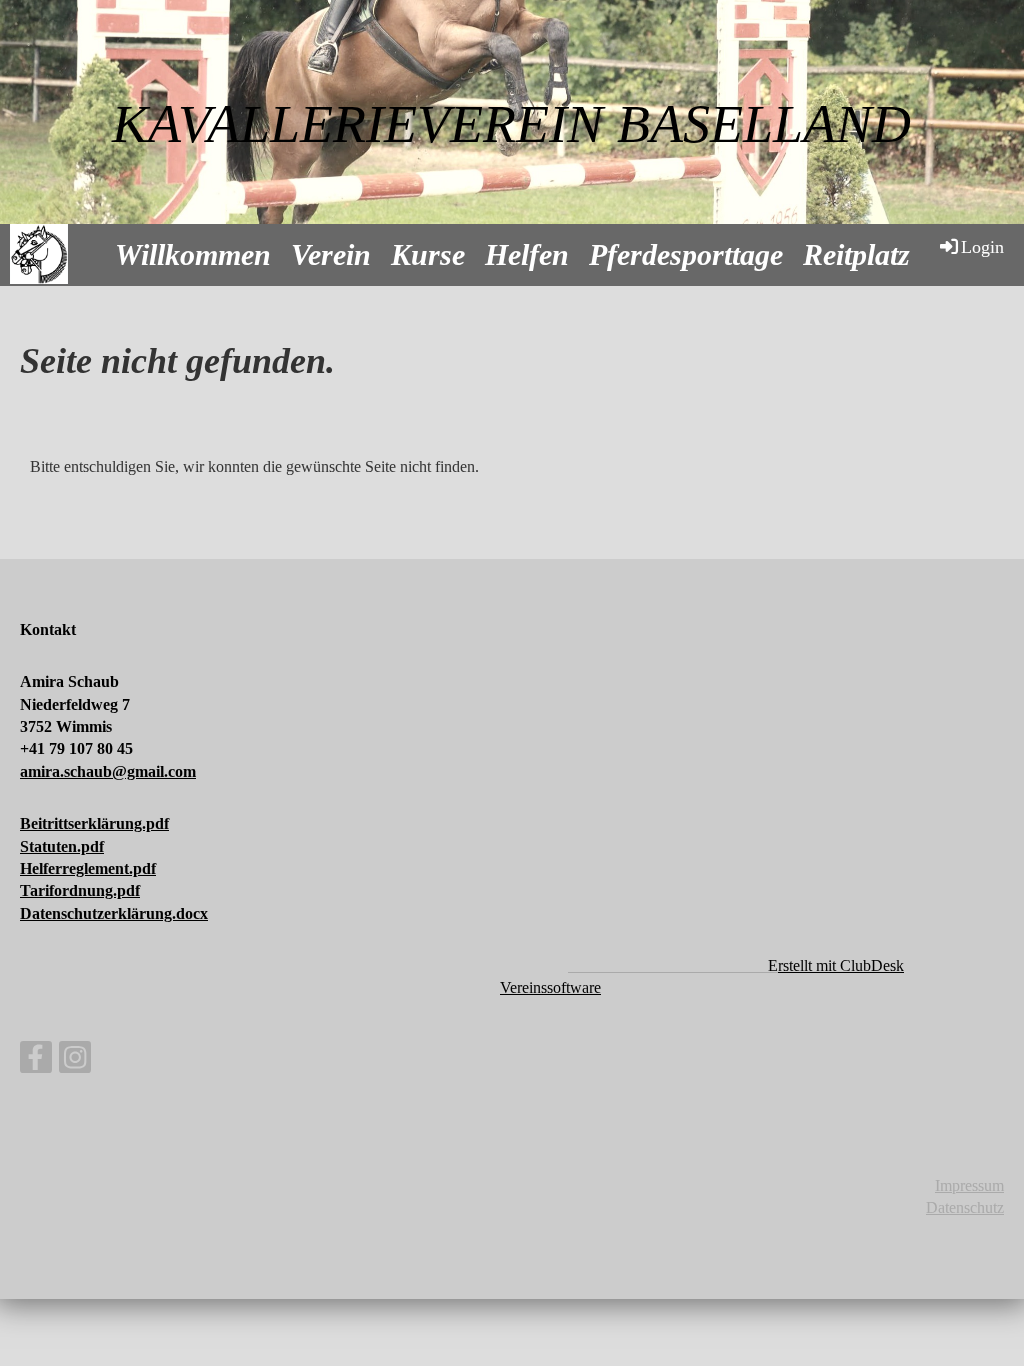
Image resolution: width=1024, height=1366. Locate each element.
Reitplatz (856, 254)
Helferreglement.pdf (88, 868)
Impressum (969, 1185)
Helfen (527, 254)
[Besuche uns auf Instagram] (75, 1062)
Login (982, 247)
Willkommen (193, 254)
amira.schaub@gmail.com (108, 771)
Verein (331, 254)
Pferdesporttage (686, 254)
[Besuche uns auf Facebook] (36, 1062)
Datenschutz (965, 1207)
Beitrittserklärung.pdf (94, 823)
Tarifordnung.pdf (80, 890)
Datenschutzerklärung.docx (114, 913)
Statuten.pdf (62, 846)
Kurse (428, 254)
